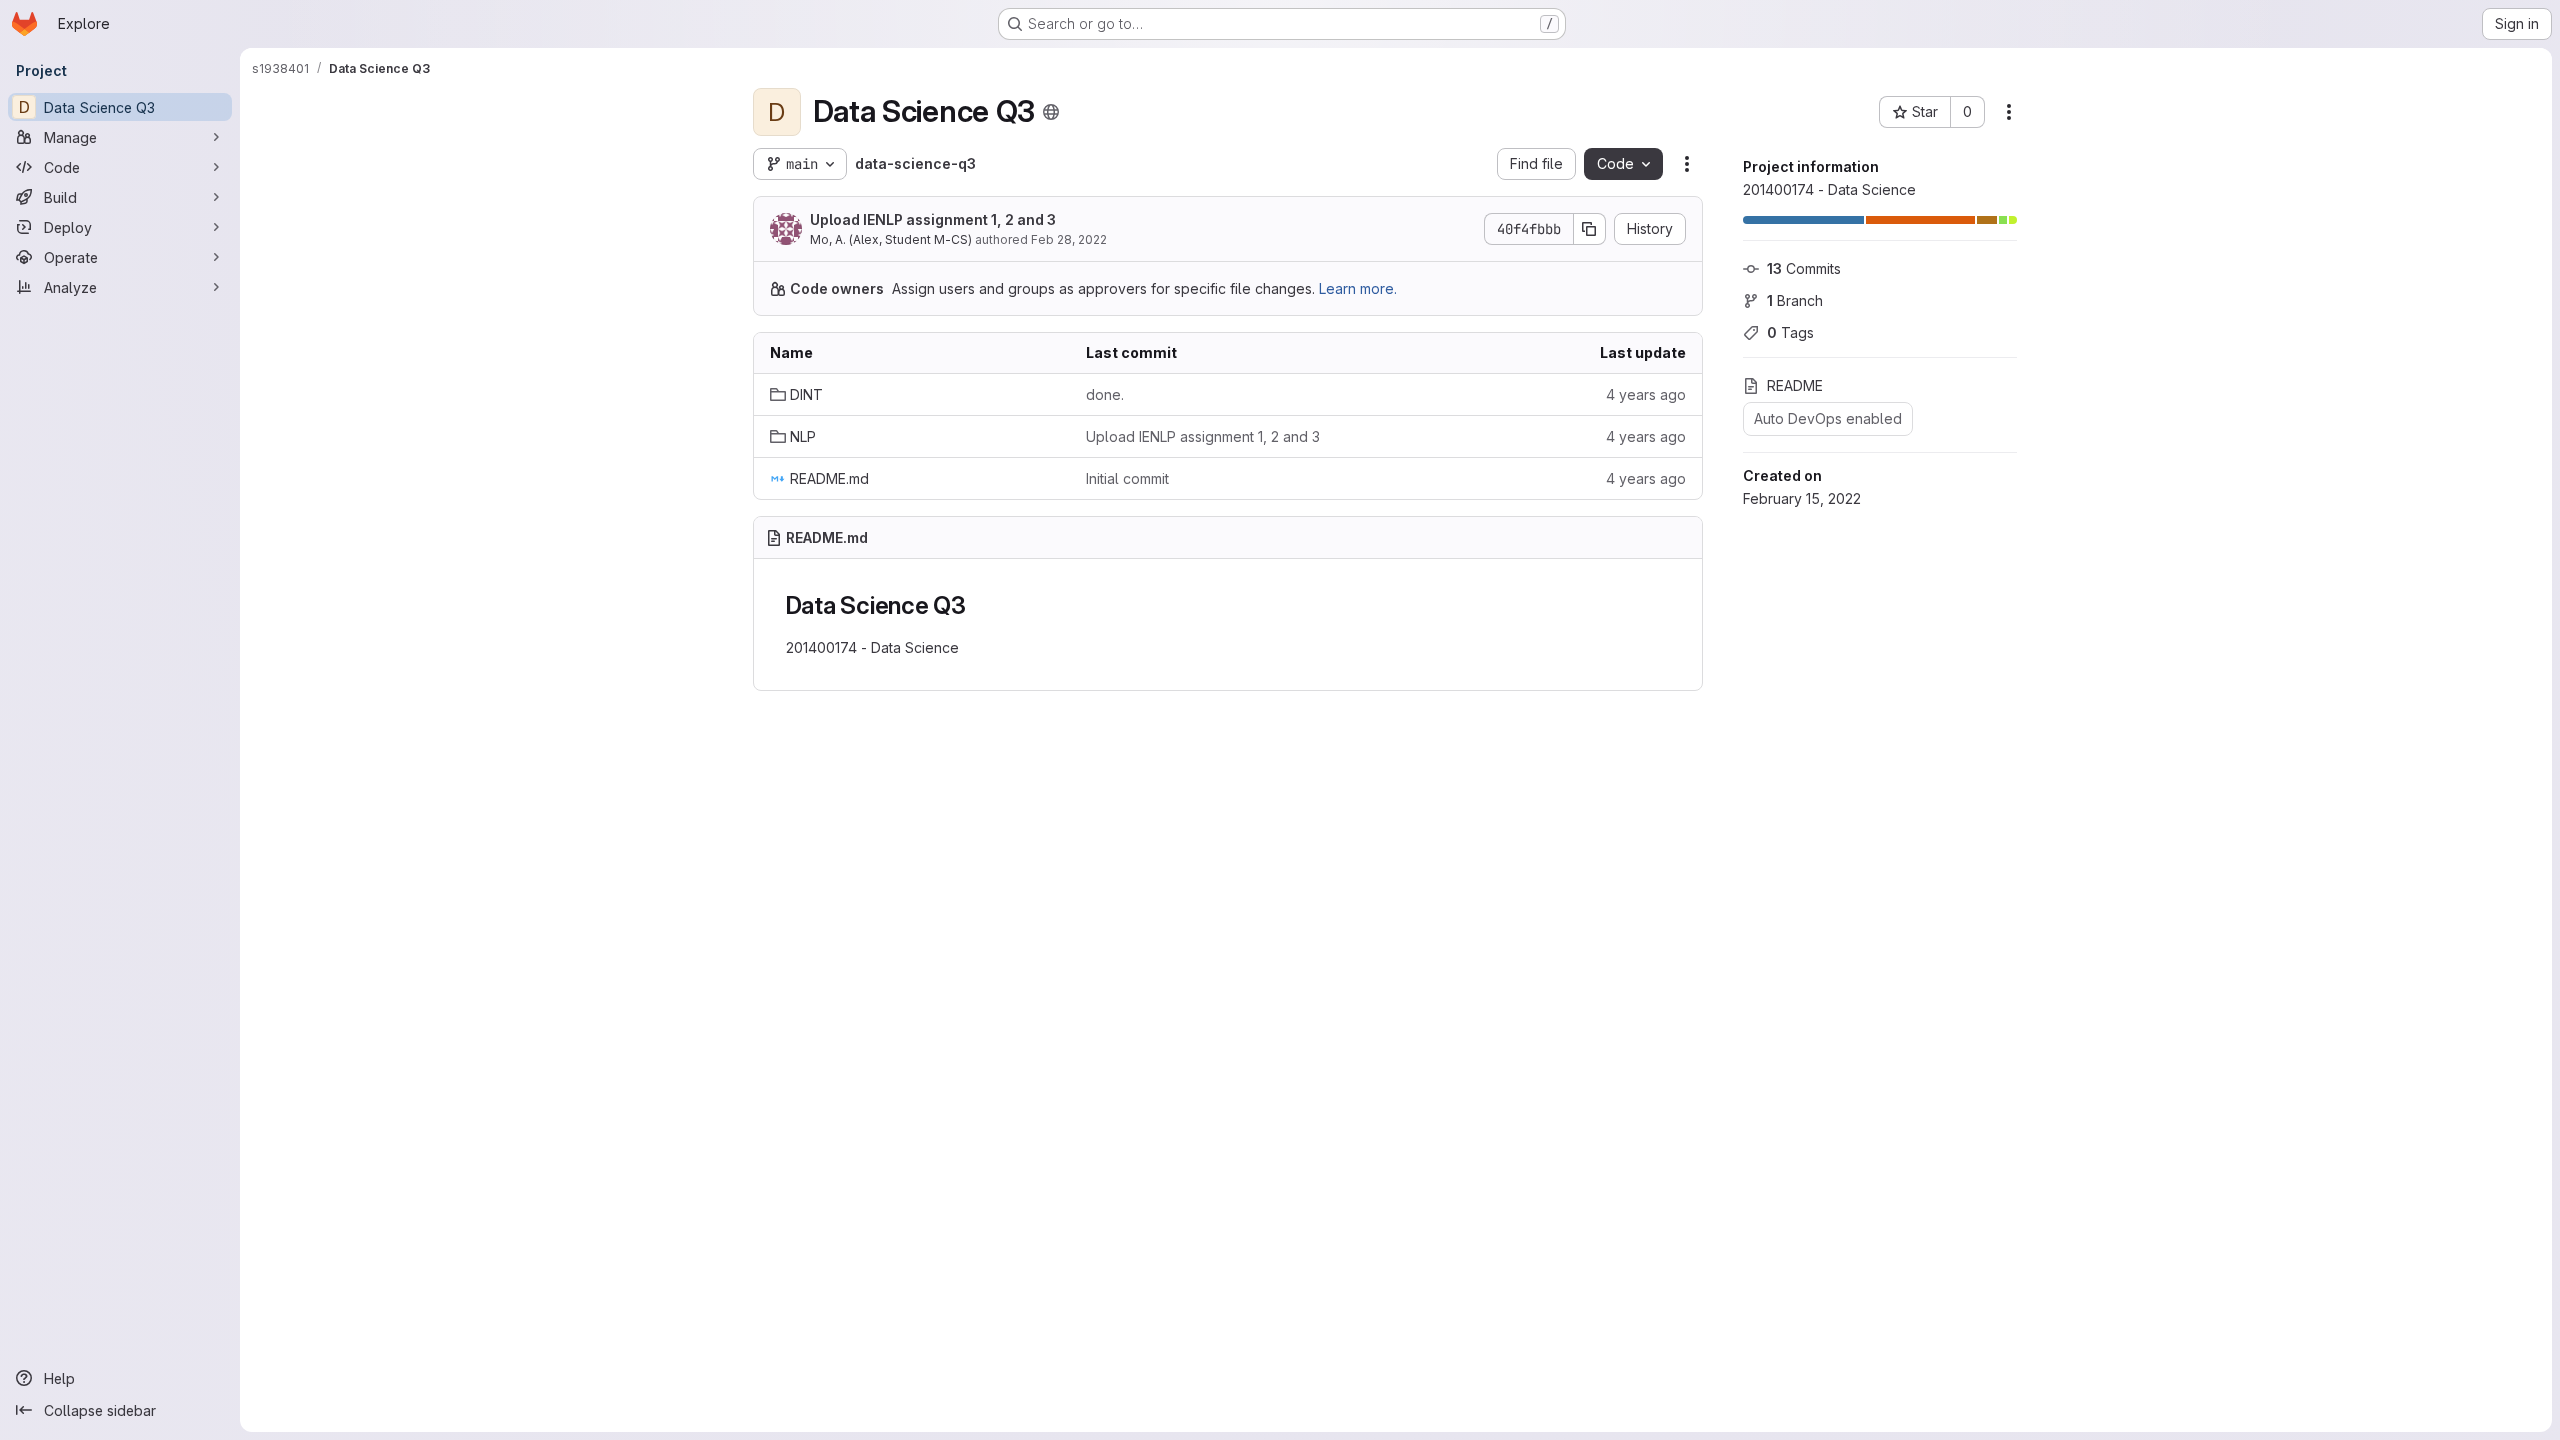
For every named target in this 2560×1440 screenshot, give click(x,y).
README (1795, 385)
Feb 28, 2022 (1069, 239)
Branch (1795, 300)
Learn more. (1358, 288)
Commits (1804, 268)
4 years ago (1646, 394)
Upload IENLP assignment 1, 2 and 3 (933, 219)
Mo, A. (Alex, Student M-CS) (891, 239)
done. (1105, 394)
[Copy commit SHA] (1590, 229)
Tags (1790, 332)
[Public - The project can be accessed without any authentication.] (1051, 112)
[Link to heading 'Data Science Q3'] (979, 605)
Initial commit (1127, 478)
